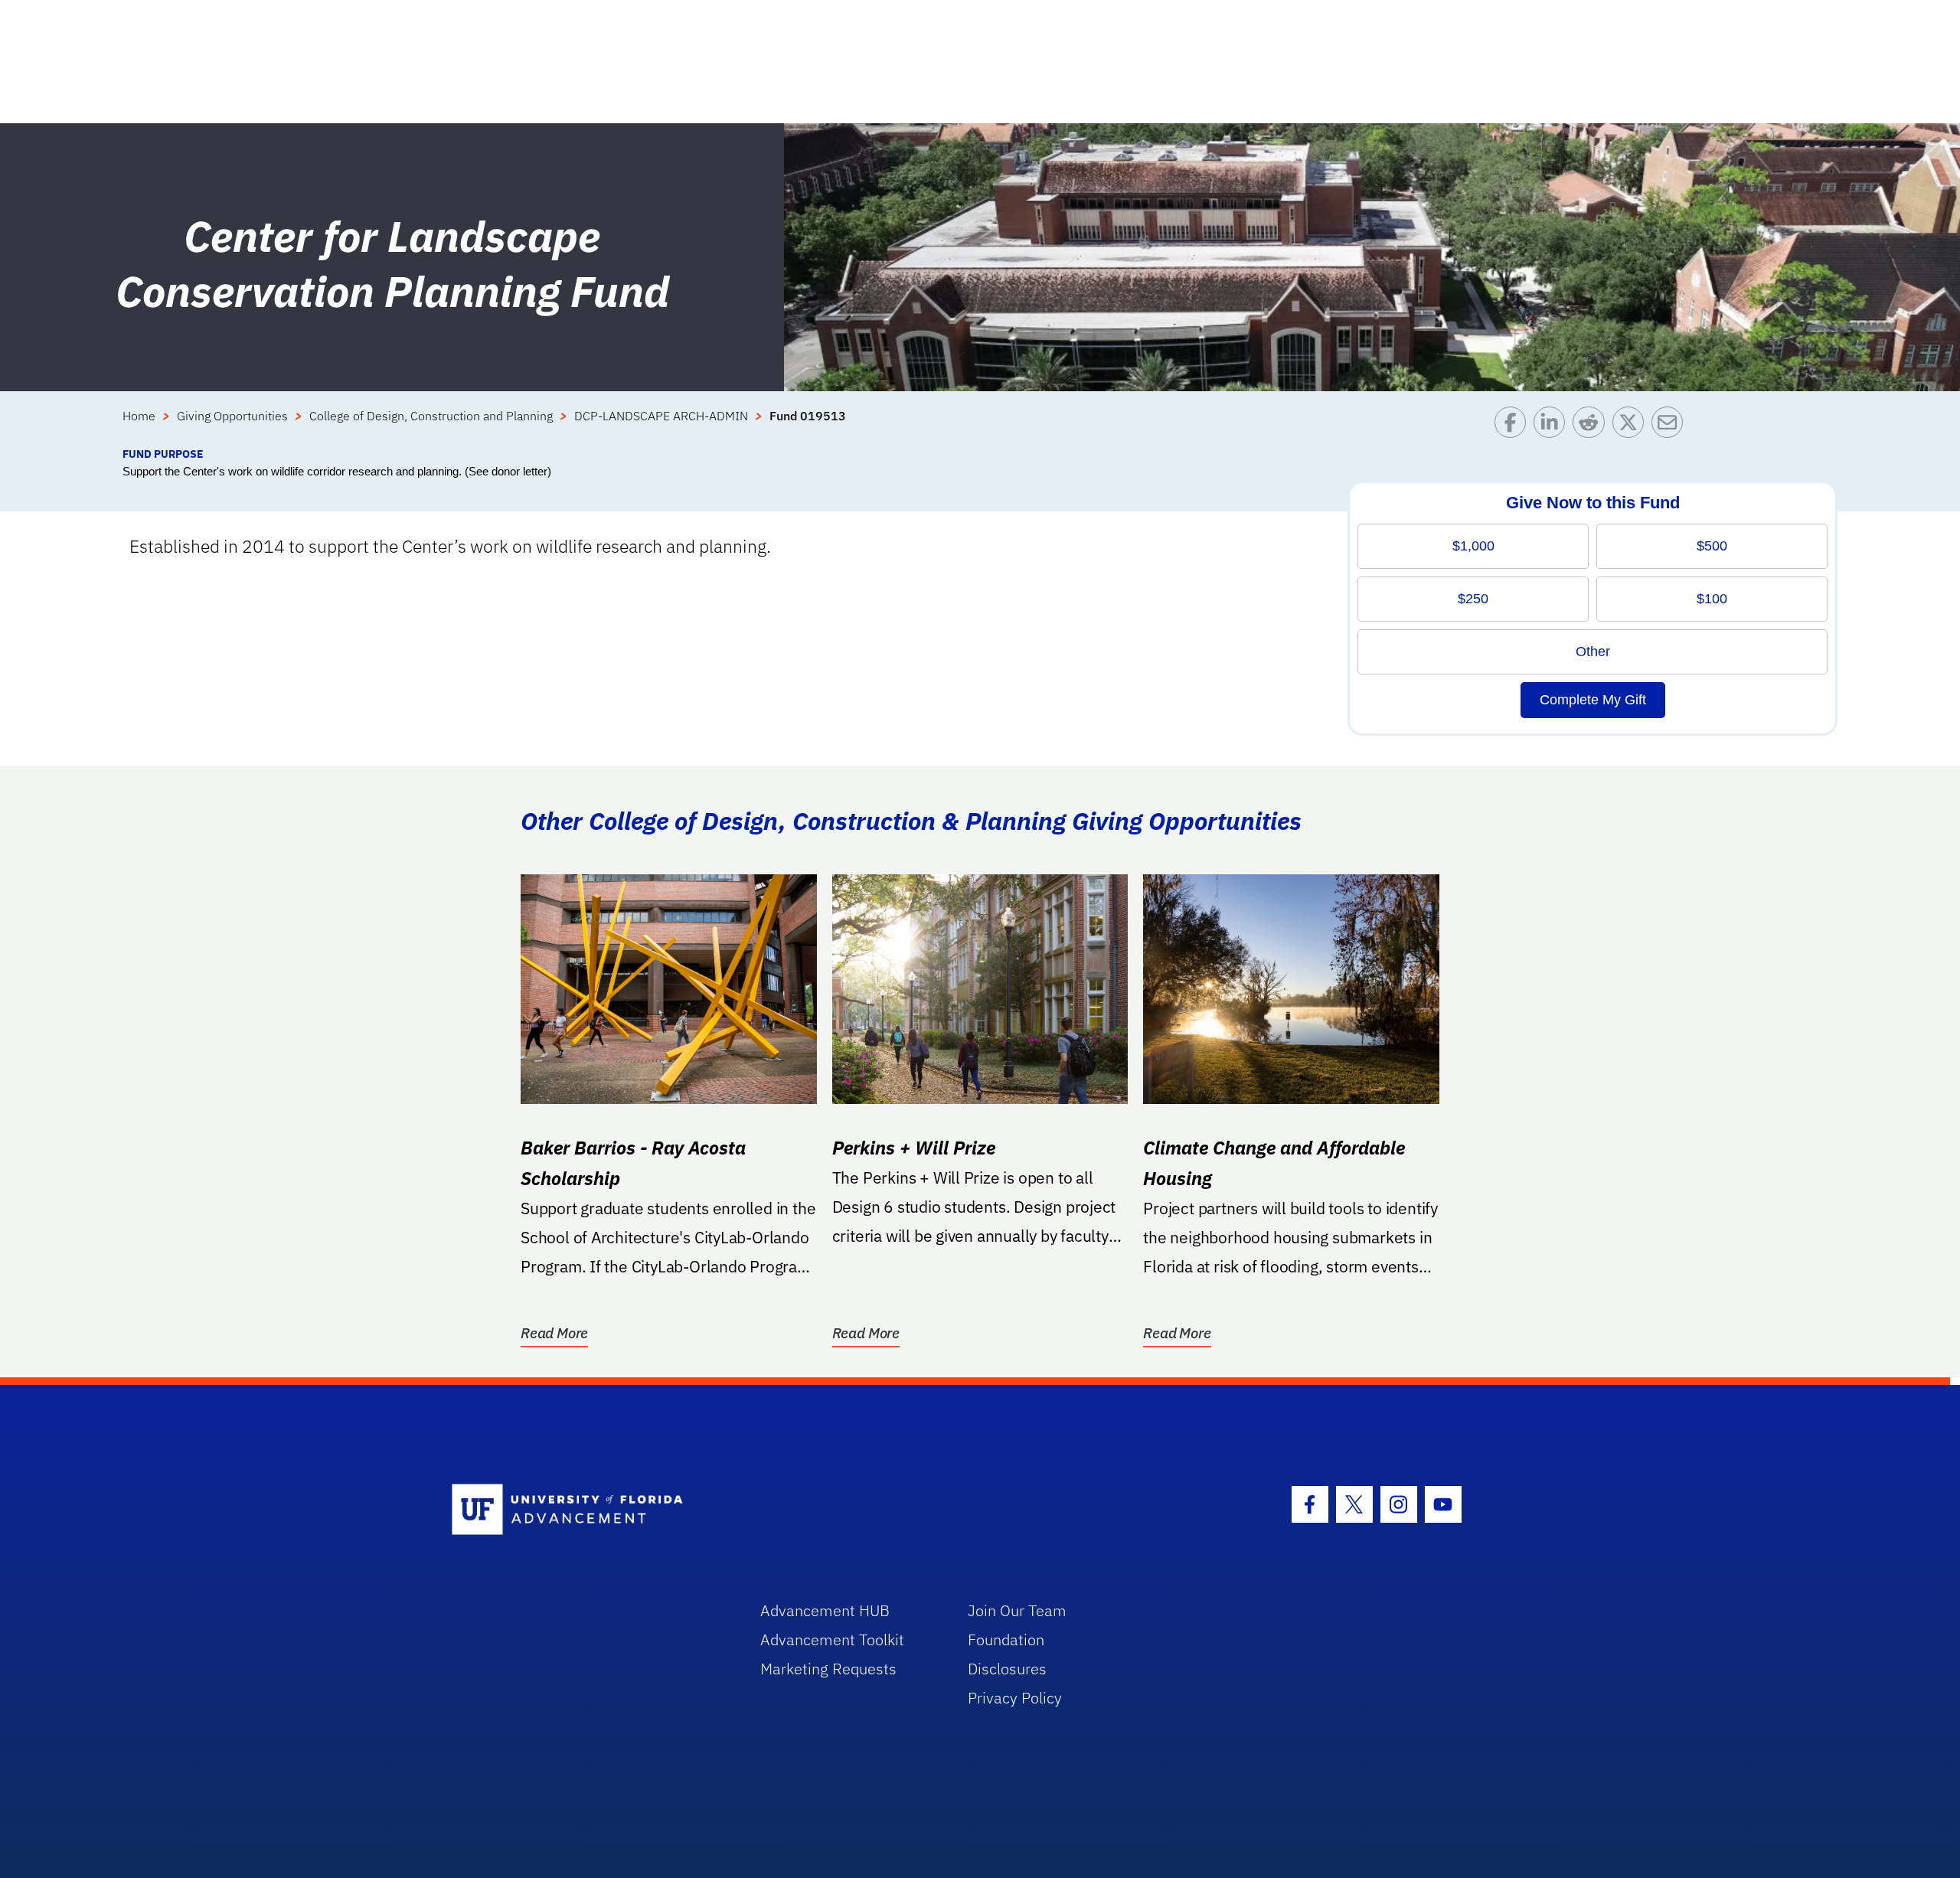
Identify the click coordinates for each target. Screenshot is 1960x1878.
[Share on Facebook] (1514, 426)
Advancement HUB (825, 1610)
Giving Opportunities (232, 416)
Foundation (1006, 1640)
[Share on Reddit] (1592, 426)
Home (139, 416)
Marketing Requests (828, 1669)
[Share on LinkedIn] (1553, 426)
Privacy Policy (1015, 1698)
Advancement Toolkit (832, 1640)
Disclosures (1007, 1669)
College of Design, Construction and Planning (431, 416)
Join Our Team (1017, 1610)
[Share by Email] (1671, 426)
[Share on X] (1632, 426)
